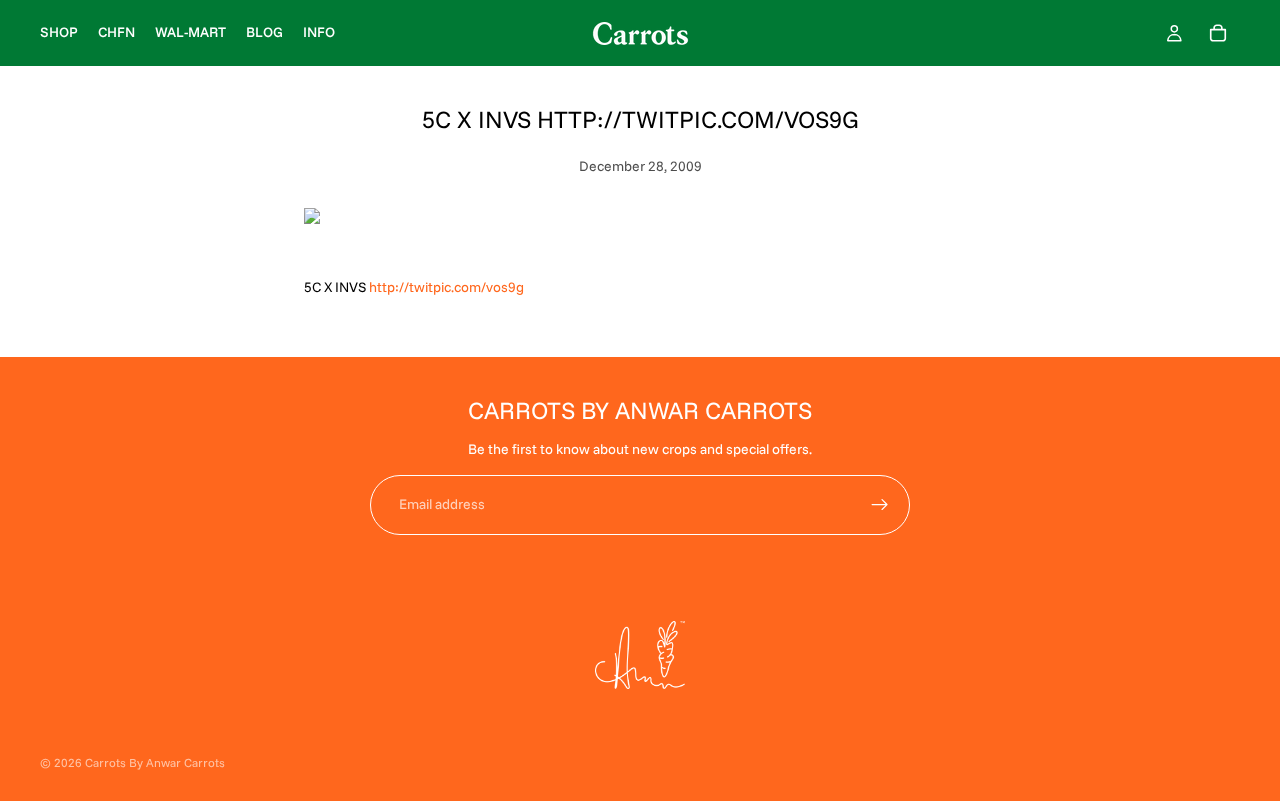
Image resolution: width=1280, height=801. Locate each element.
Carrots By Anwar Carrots (155, 762)
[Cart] (1218, 33)
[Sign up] (880, 505)
